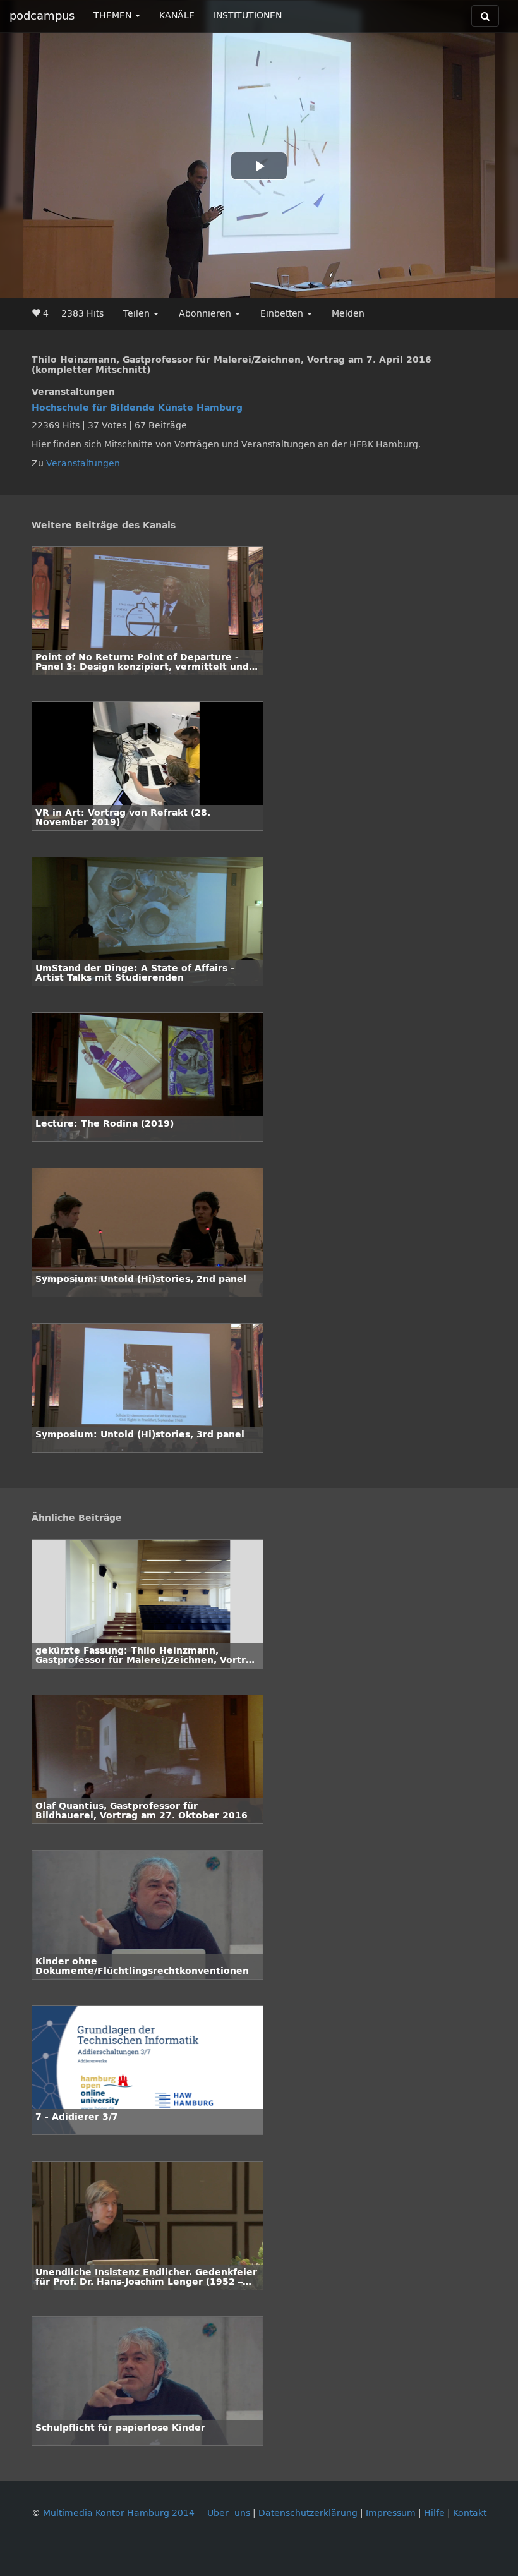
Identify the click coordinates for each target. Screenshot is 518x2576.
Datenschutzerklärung (308, 2513)
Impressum (391, 2513)
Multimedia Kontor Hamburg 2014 (119, 2513)
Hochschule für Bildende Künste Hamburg (137, 408)
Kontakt (470, 2513)
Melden (348, 314)
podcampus (42, 16)
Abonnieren (206, 314)
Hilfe (434, 2513)
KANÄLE (177, 15)
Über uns (229, 2513)
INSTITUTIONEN (248, 15)
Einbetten (283, 314)
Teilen (138, 314)
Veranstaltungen (83, 463)
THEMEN (114, 15)
